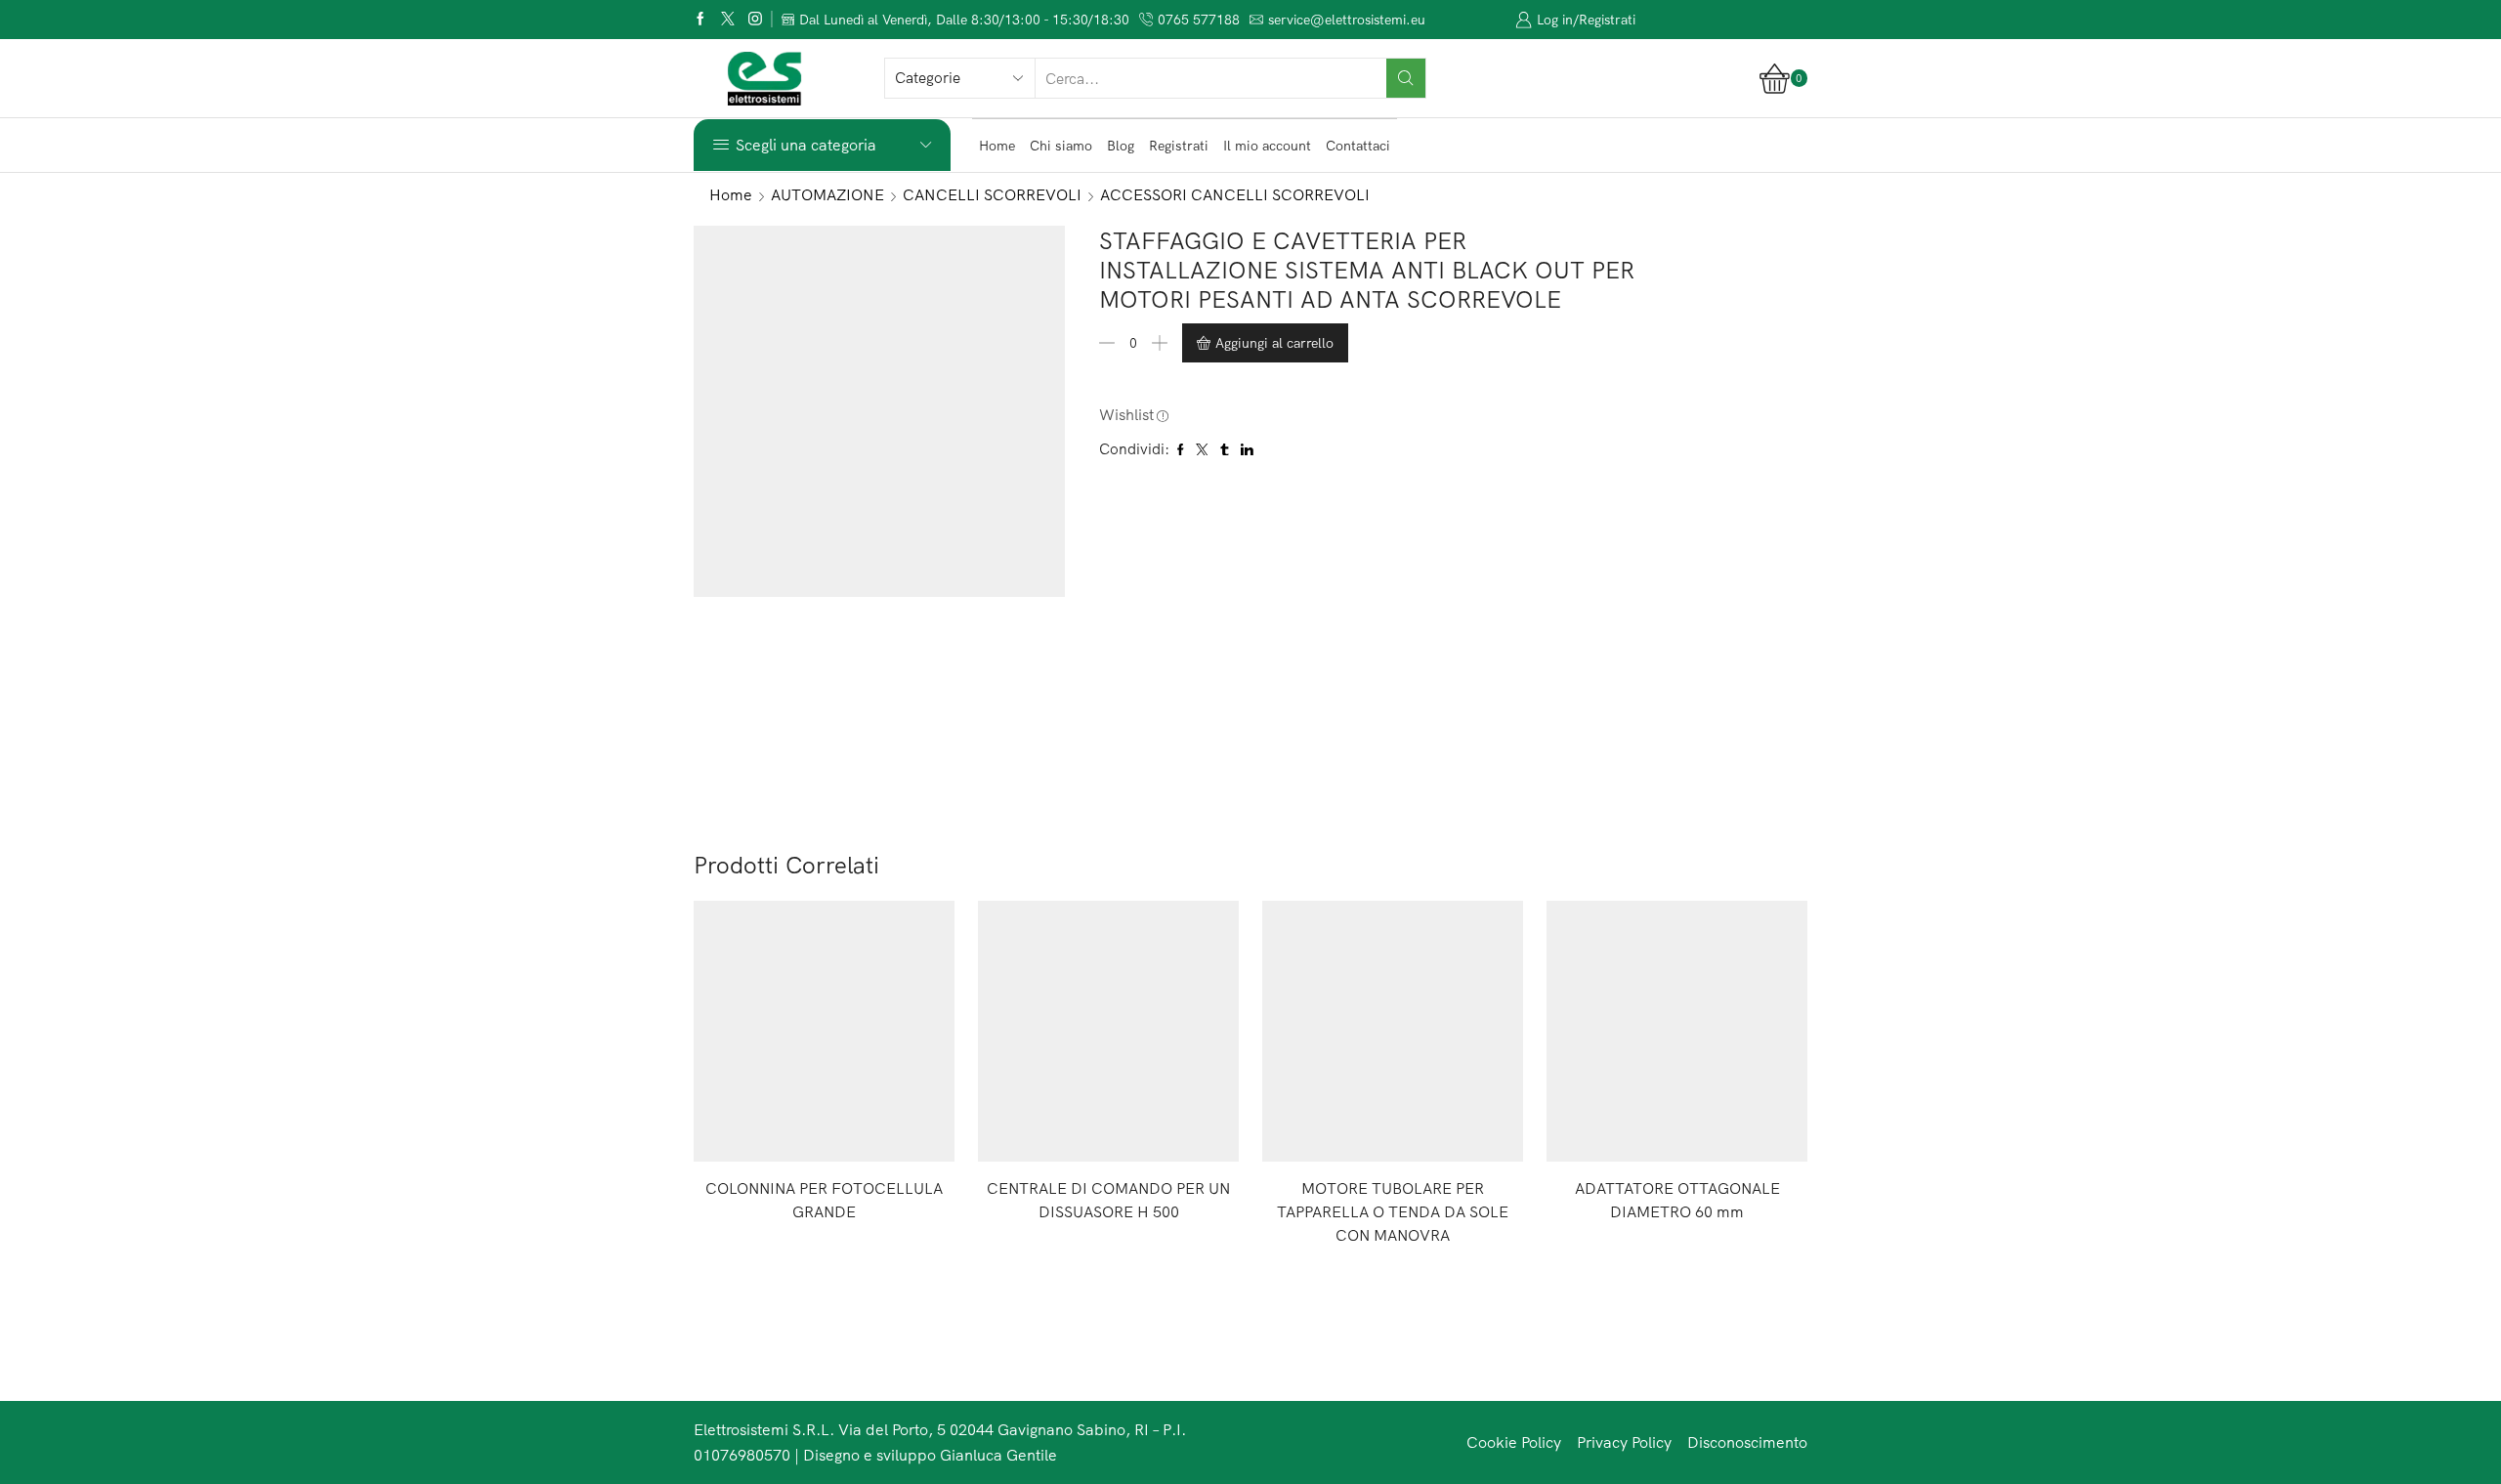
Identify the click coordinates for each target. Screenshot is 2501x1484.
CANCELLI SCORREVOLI (992, 194)
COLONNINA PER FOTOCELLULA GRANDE (824, 1200)
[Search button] (1406, 78)
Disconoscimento (1747, 1442)
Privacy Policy (1624, 1442)
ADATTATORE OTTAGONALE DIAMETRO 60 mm (1677, 1200)
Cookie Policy (1514, 1442)
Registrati (1179, 146)
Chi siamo (1061, 146)
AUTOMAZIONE (827, 194)
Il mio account (1267, 146)
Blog (1121, 146)
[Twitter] (728, 20)
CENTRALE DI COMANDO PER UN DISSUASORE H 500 (1108, 1200)
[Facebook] (700, 20)
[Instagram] (755, 20)
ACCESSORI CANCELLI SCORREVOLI (1235, 194)
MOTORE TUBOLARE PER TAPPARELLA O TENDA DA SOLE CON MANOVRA (1393, 1211)
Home (997, 146)
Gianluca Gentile (998, 1455)
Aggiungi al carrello (1274, 343)
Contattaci (1358, 146)
